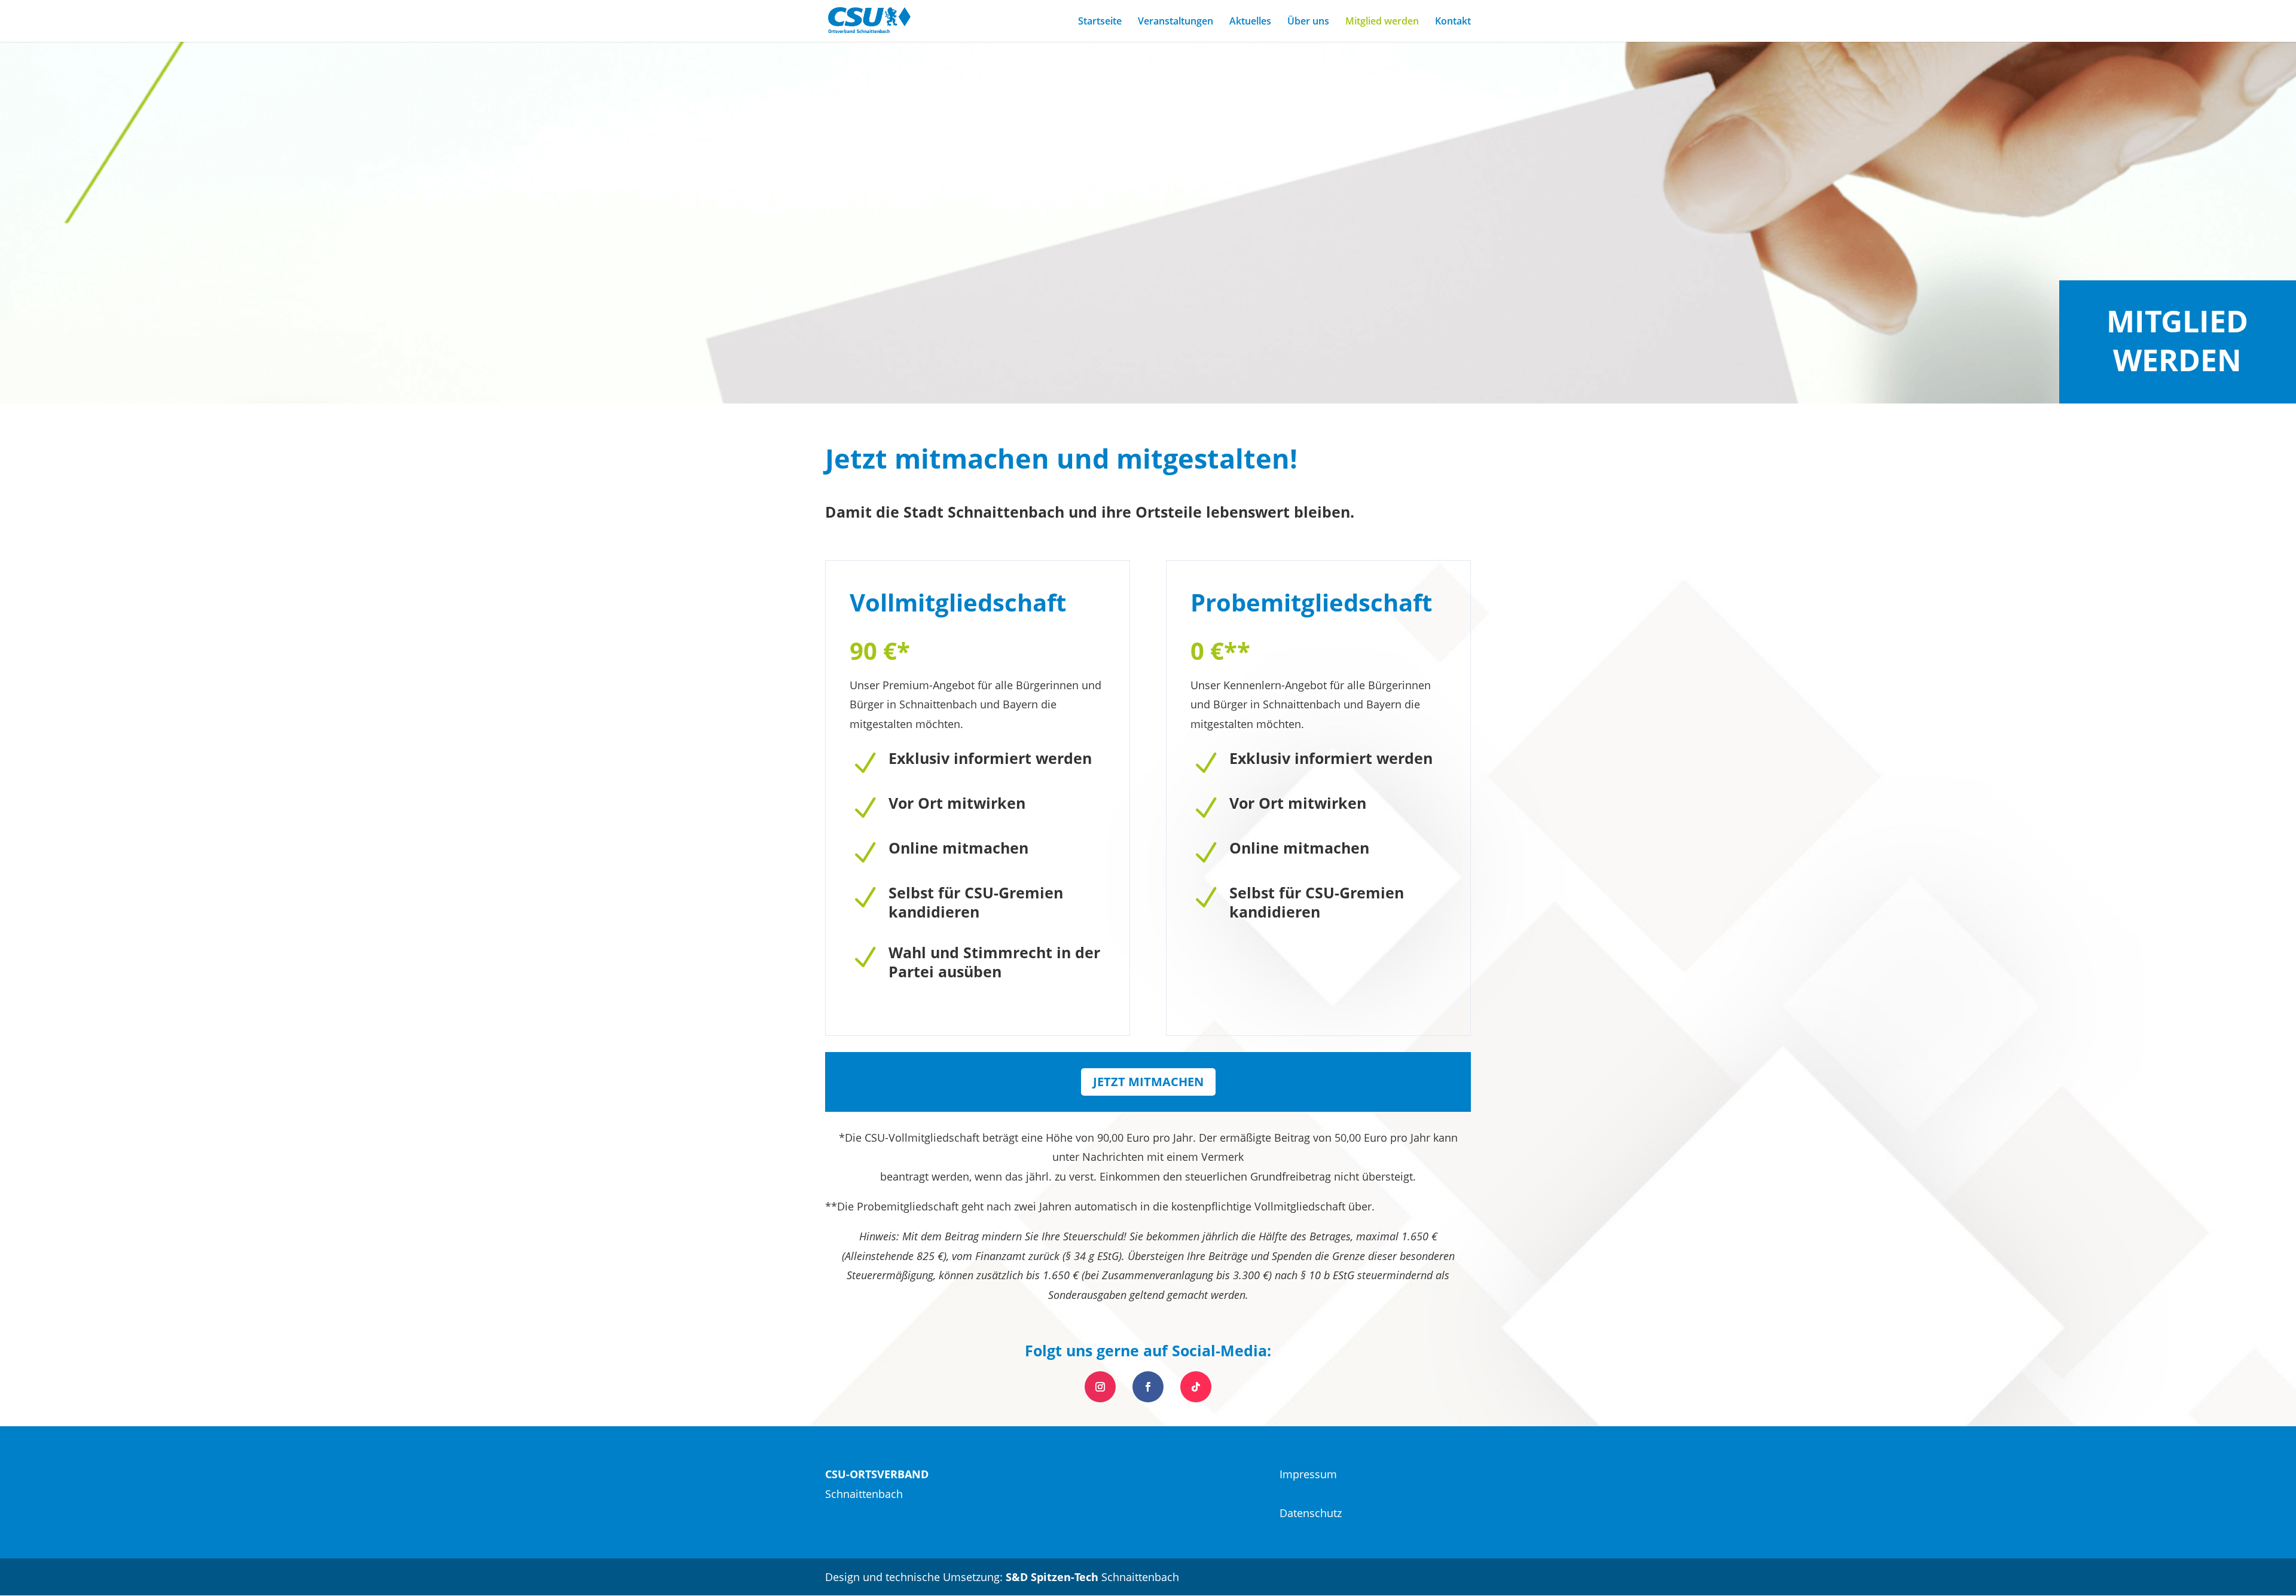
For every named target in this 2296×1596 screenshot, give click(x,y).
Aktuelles (1250, 22)
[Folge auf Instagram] (1100, 1387)
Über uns (1308, 22)
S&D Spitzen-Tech (1052, 1577)
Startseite (1100, 22)
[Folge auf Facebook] (1148, 1387)
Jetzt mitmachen (1148, 1082)
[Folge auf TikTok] (1196, 1387)
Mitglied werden (1382, 22)
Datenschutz (1311, 1513)
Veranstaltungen (1176, 22)
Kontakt (1453, 22)
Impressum (1308, 1474)
